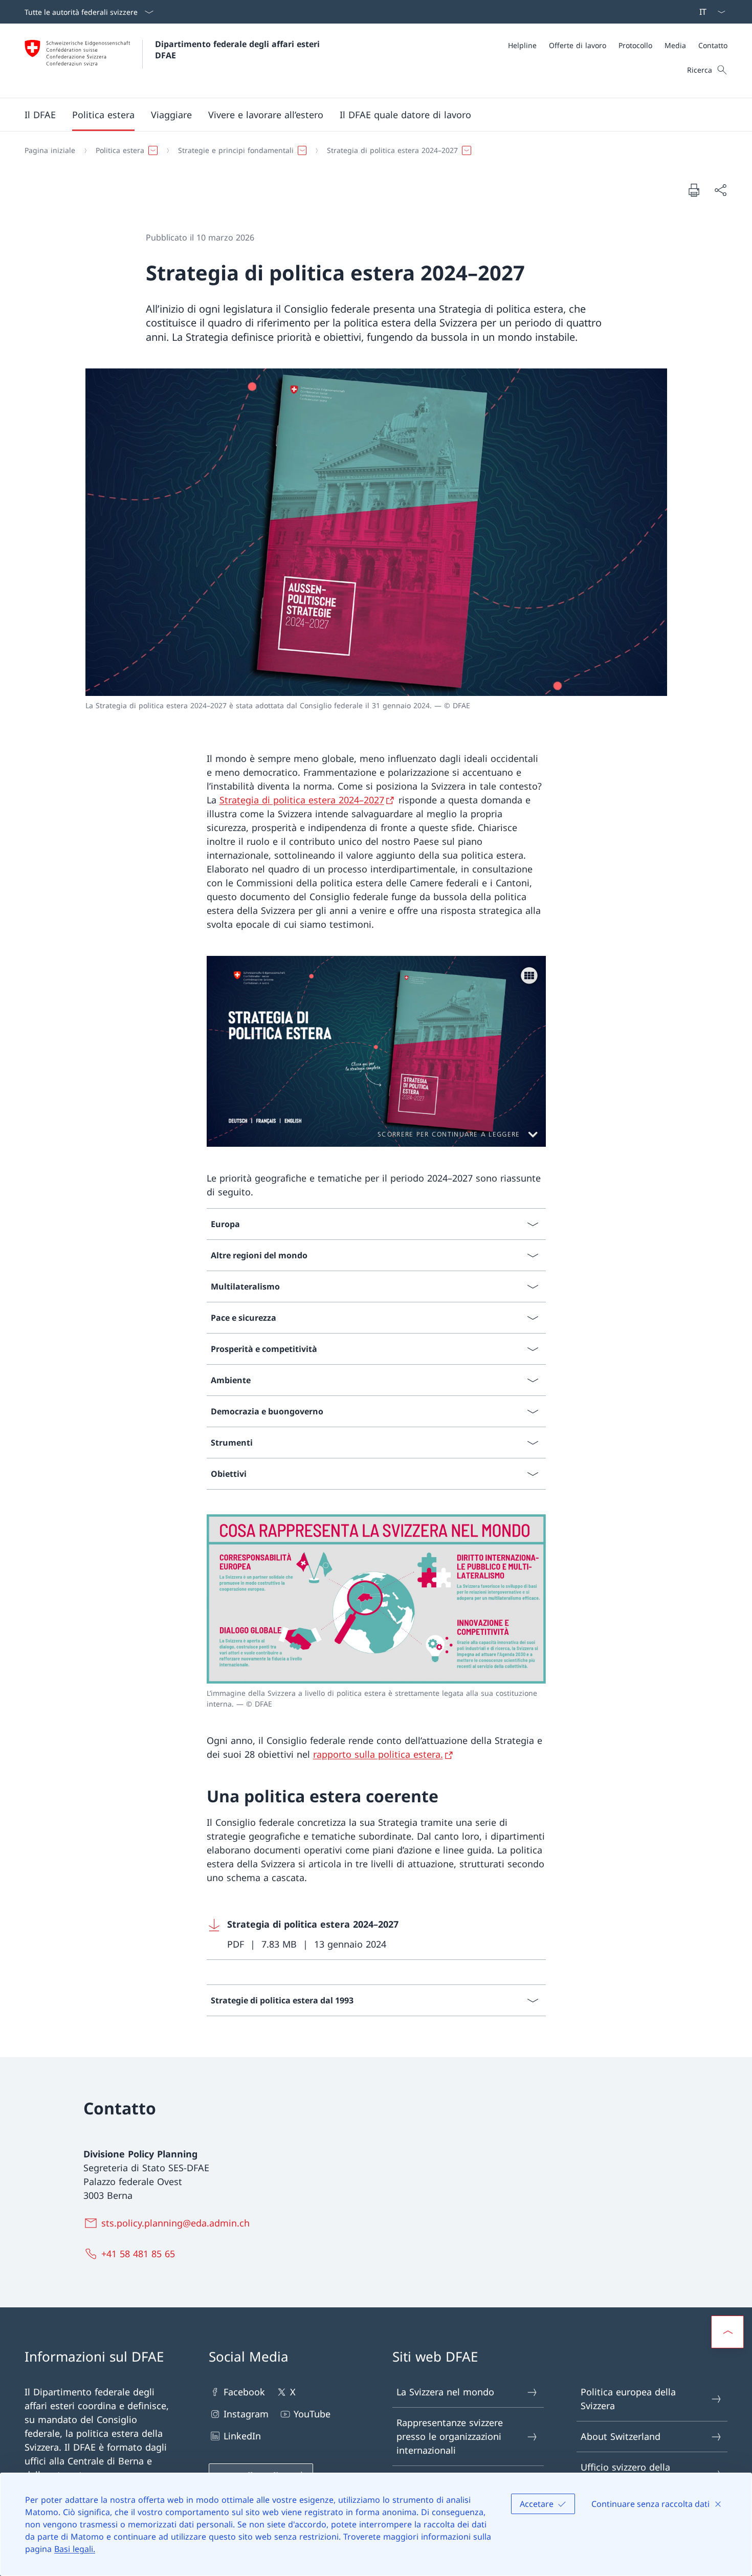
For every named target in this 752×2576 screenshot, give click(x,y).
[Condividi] (720, 190)
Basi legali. (75, 2549)
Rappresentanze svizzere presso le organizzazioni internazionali (450, 2436)
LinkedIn (242, 2436)
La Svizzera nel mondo (445, 2392)
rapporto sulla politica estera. (378, 1754)
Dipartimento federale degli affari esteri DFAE (239, 50)
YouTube (312, 2414)
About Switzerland (621, 2436)
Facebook (244, 2392)
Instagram (246, 2414)
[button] (40, 115)
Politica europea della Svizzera (628, 2399)
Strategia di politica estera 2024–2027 (302, 800)
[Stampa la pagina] (694, 190)
